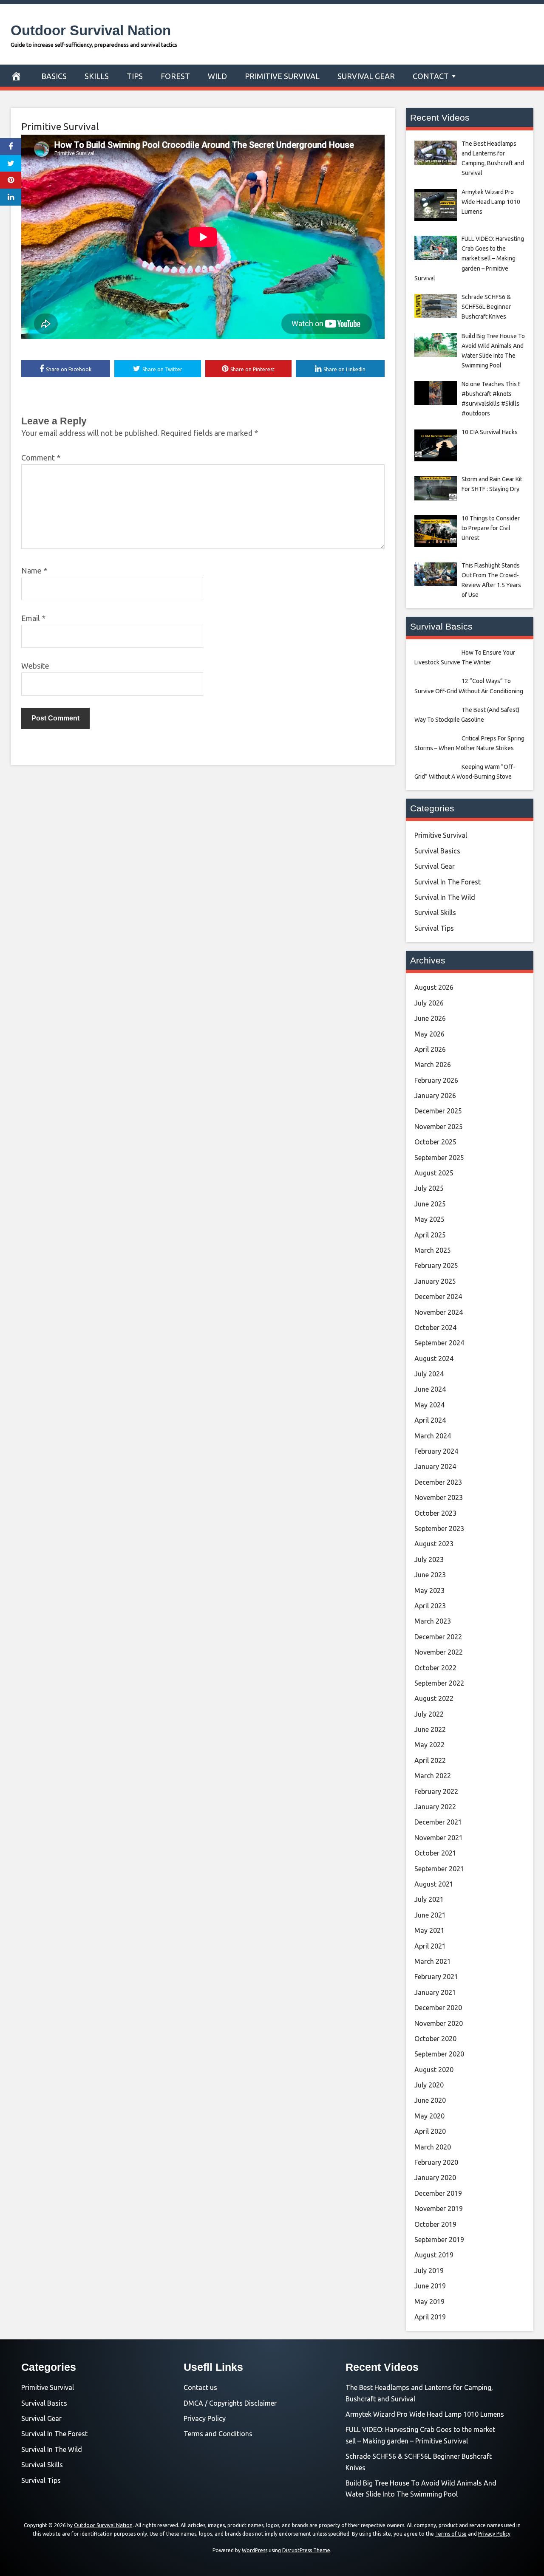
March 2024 (433, 1436)
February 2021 (436, 1977)
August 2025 (434, 1173)
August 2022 (434, 1698)
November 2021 (439, 1838)
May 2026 (429, 1034)
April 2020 (430, 2131)
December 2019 (438, 2193)
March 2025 (433, 1250)
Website (35, 666)
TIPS (135, 76)
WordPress (255, 2550)
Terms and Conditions (218, 2434)
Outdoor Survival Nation (91, 30)
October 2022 (435, 1668)
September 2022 (439, 1683)
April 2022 (430, 1760)
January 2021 (435, 1992)
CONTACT (431, 76)
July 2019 (429, 2271)
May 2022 (429, 1745)
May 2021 (429, 1930)
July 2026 (429, 1003)
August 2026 (434, 987)
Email (33, 618)
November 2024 (439, 1312)
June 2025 (430, 1204)
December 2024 (438, 1296)
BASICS (54, 76)
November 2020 (439, 2023)
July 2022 (429, 1714)
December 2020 (438, 2008)
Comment (41, 458)
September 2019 (439, 2240)
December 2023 (438, 1482)
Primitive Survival (60, 126)
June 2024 (430, 1389)
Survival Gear (435, 866)
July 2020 (429, 2085)
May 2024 (429, 1405)
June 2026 (430, 1018)
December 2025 (438, 1111)
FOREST (175, 76)
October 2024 (435, 1328)
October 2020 (435, 2039)
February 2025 (436, 1265)
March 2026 (433, 1065)
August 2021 (434, 1884)
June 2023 (430, 1575)
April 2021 (430, 1946)
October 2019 (435, 2224)
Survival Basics (437, 851)
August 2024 (434, 1359)
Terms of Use (451, 2534)
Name (34, 571)
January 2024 (435, 1466)
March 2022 (433, 1776)
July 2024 (429, 1374)
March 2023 (433, 1621)
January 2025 (435, 1281)
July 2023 (429, 1559)
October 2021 (435, 1853)
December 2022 (438, 1637)
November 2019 (439, 2209)
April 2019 (430, 2317)
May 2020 (429, 2116)
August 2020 (434, 2070)
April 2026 (430, 1049)
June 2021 (430, 1915)
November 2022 (439, 1652)
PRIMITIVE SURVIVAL (282, 76)
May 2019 (429, 2302)
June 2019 (430, 2286)
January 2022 (435, 1807)
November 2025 (439, 1127)
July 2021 (429, 1899)
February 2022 (436, 1791)
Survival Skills (435, 912)
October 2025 (435, 1142)
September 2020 (439, 2054)
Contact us (200, 2387)
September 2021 (439, 1869)
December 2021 (438, 1822)
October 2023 (435, 1513)
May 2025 (429, 1219)
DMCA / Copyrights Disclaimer (230, 2403)
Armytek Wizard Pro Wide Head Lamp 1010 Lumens (425, 2414)
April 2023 (430, 1606)
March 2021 (433, 1961)
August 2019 (434, 2255)
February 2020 (436, 2162)
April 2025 (430, 1235)
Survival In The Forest (448, 882)
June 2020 (430, 2100)
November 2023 (439, 1497)
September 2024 (439, 1343)
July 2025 (429, 1188)
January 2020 (435, 2178)
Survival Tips (434, 928)
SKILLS (97, 76)
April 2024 (430, 1420)
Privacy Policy (205, 2418)
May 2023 (429, 1590)
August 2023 (434, 1544)
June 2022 (430, 1729)
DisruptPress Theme (306, 2550)
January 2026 (435, 1096)
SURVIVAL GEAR (366, 76)
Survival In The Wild (445, 897)
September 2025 (439, 1158)
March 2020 (433, 2147)
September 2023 (439, 1528)
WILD (217, 76)
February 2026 (436, 1080)
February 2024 (436, 1451)
